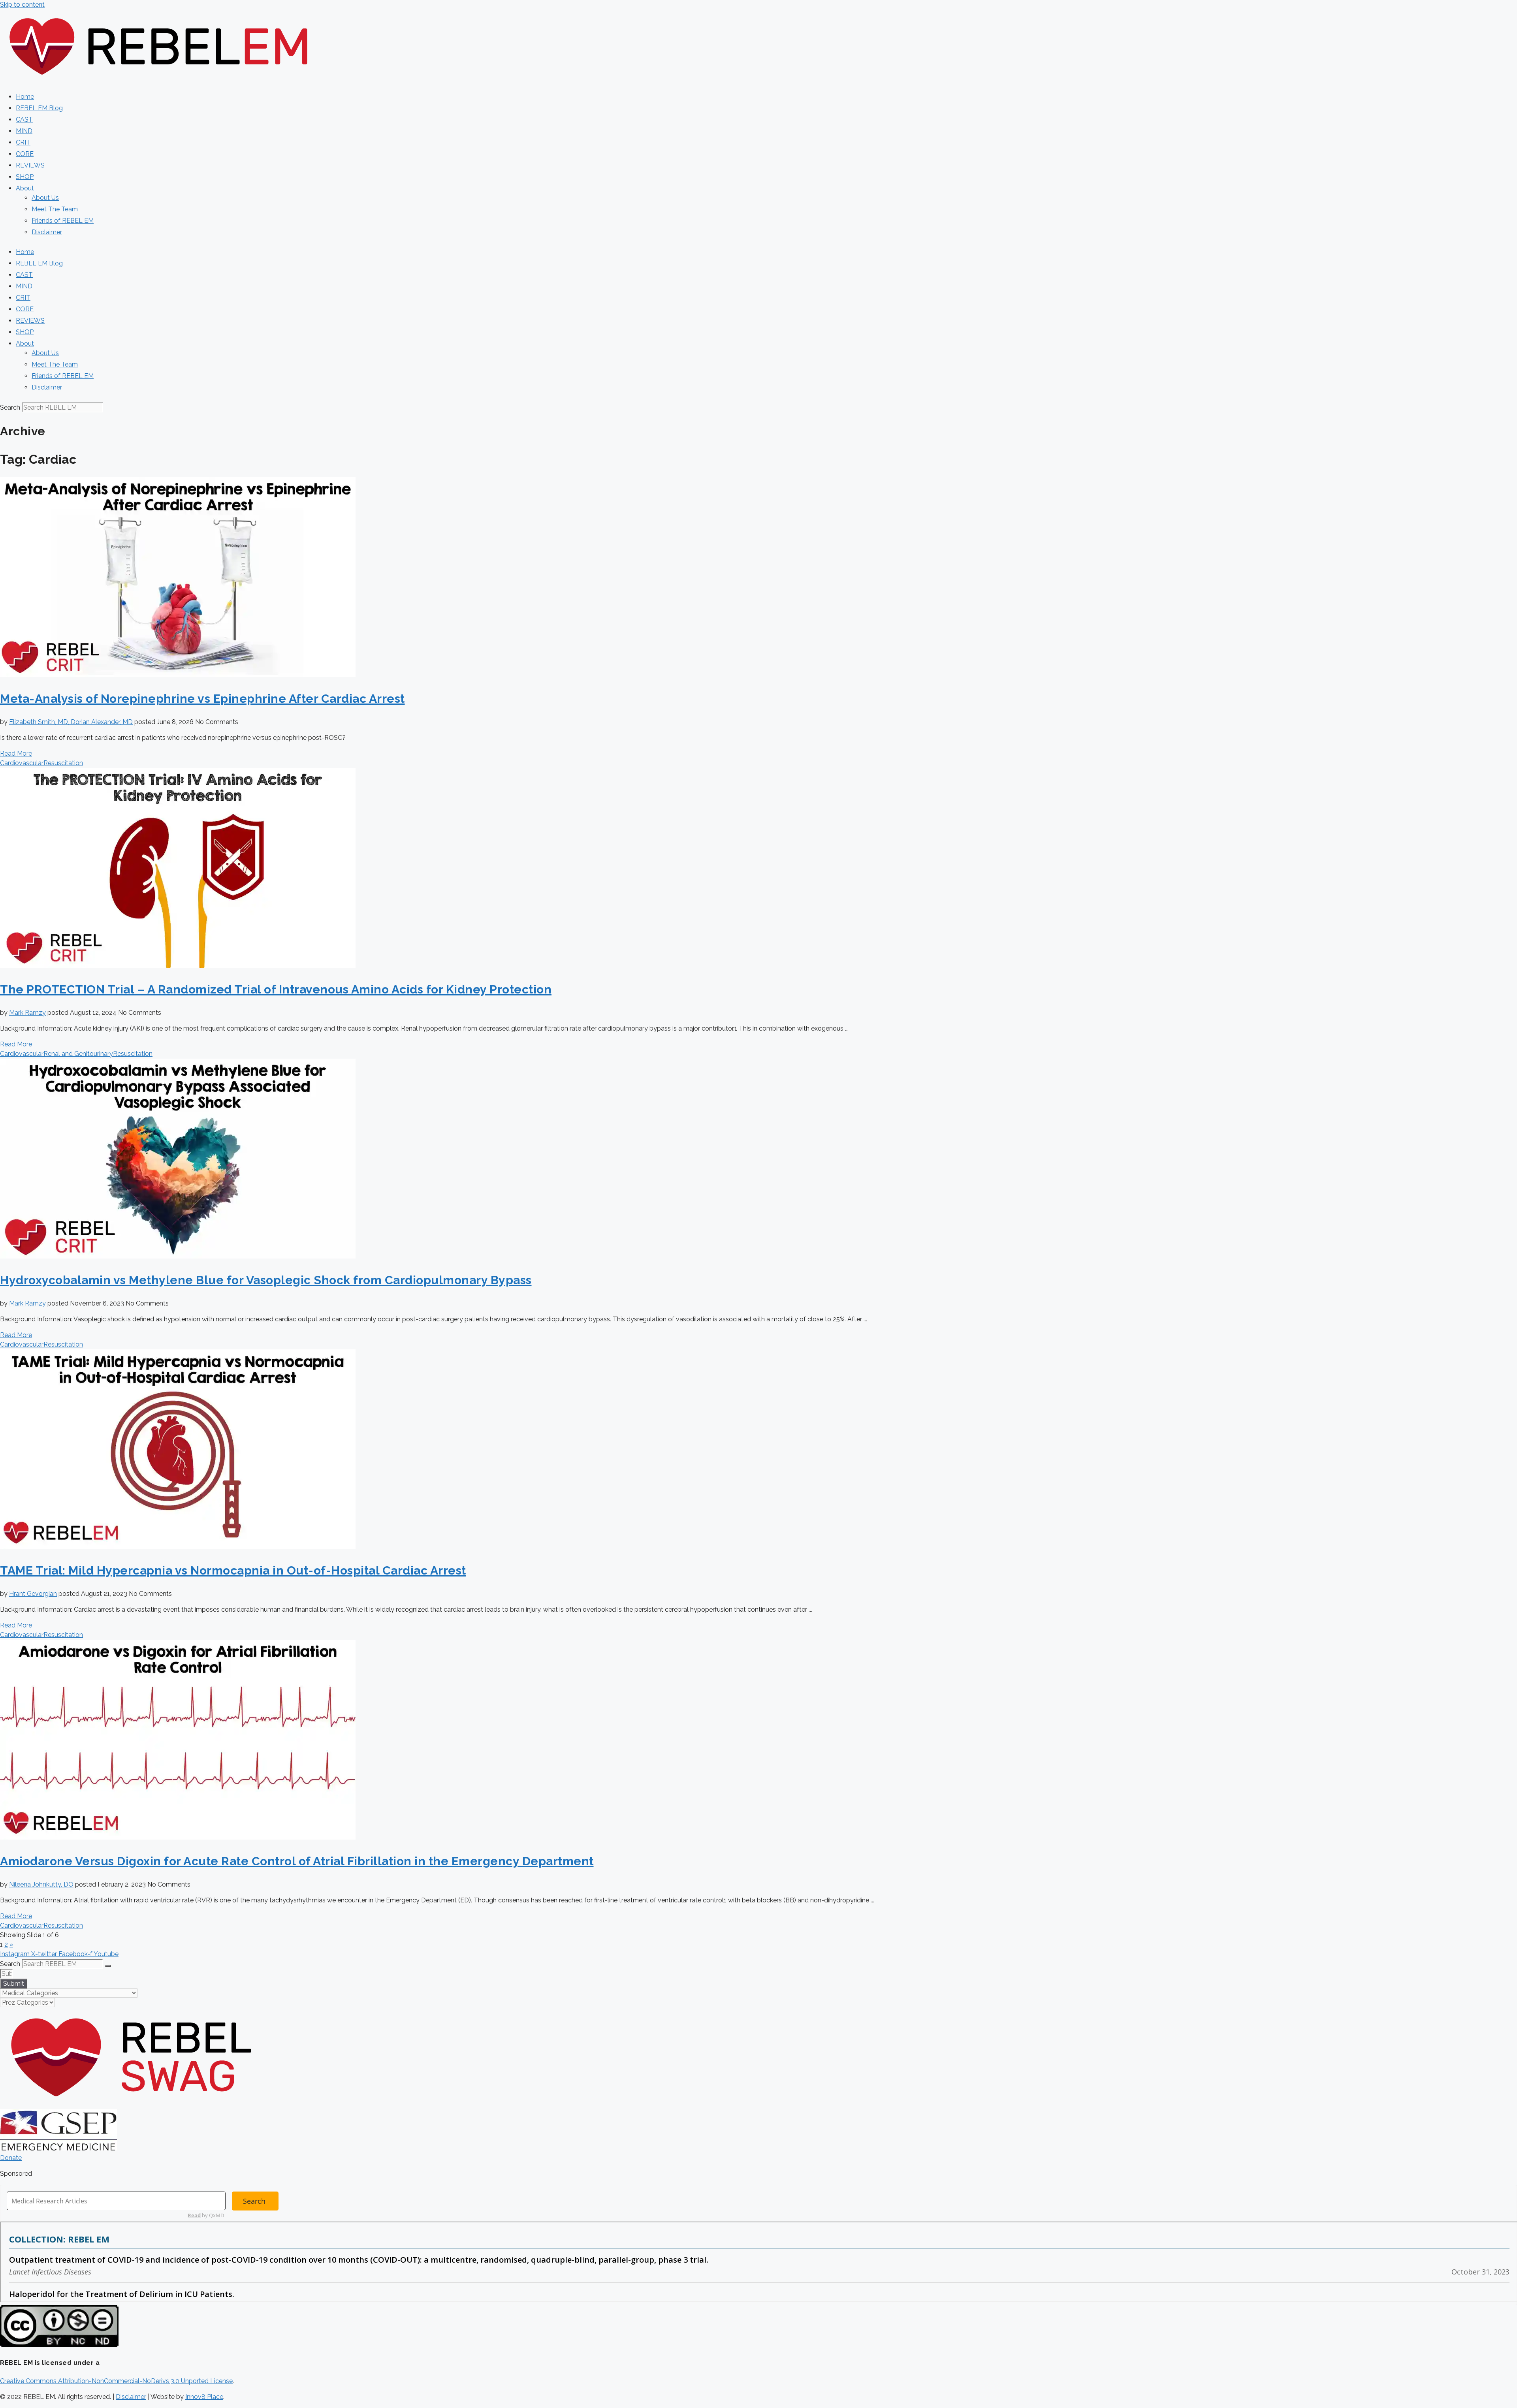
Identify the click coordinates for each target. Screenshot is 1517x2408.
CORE (25, 154)
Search (10, 407)
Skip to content (22, 5)
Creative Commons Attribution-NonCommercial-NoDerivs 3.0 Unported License (116, 2381)
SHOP (25, 177)
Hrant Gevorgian (33, 1594)
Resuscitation (63, 763)
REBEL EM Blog (39, 108)
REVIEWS (30, 165)
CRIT (23, 142)
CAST (24, 119)
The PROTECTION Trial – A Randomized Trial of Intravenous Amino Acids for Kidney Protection (276, 989)
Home (25, 97)
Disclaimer (47, 232)
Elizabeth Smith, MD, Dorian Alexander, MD (71, 722)
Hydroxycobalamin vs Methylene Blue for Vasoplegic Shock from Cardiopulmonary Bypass (266, 1280)
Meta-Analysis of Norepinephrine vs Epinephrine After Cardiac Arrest (202, 699)
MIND (24, 131)
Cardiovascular (22, 763)
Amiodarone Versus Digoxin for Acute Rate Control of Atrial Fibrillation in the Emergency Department (297, 1861)
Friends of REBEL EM (63, 221)
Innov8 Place (204, 2397)
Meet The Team (55, 209)
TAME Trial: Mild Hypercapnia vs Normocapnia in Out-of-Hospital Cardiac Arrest (233, 1570)
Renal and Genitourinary (78, 1054)
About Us (45, 198)
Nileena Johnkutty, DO (41, 1884)
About (25, 188)
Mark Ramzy (27, 1013)
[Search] (108, 1966)
